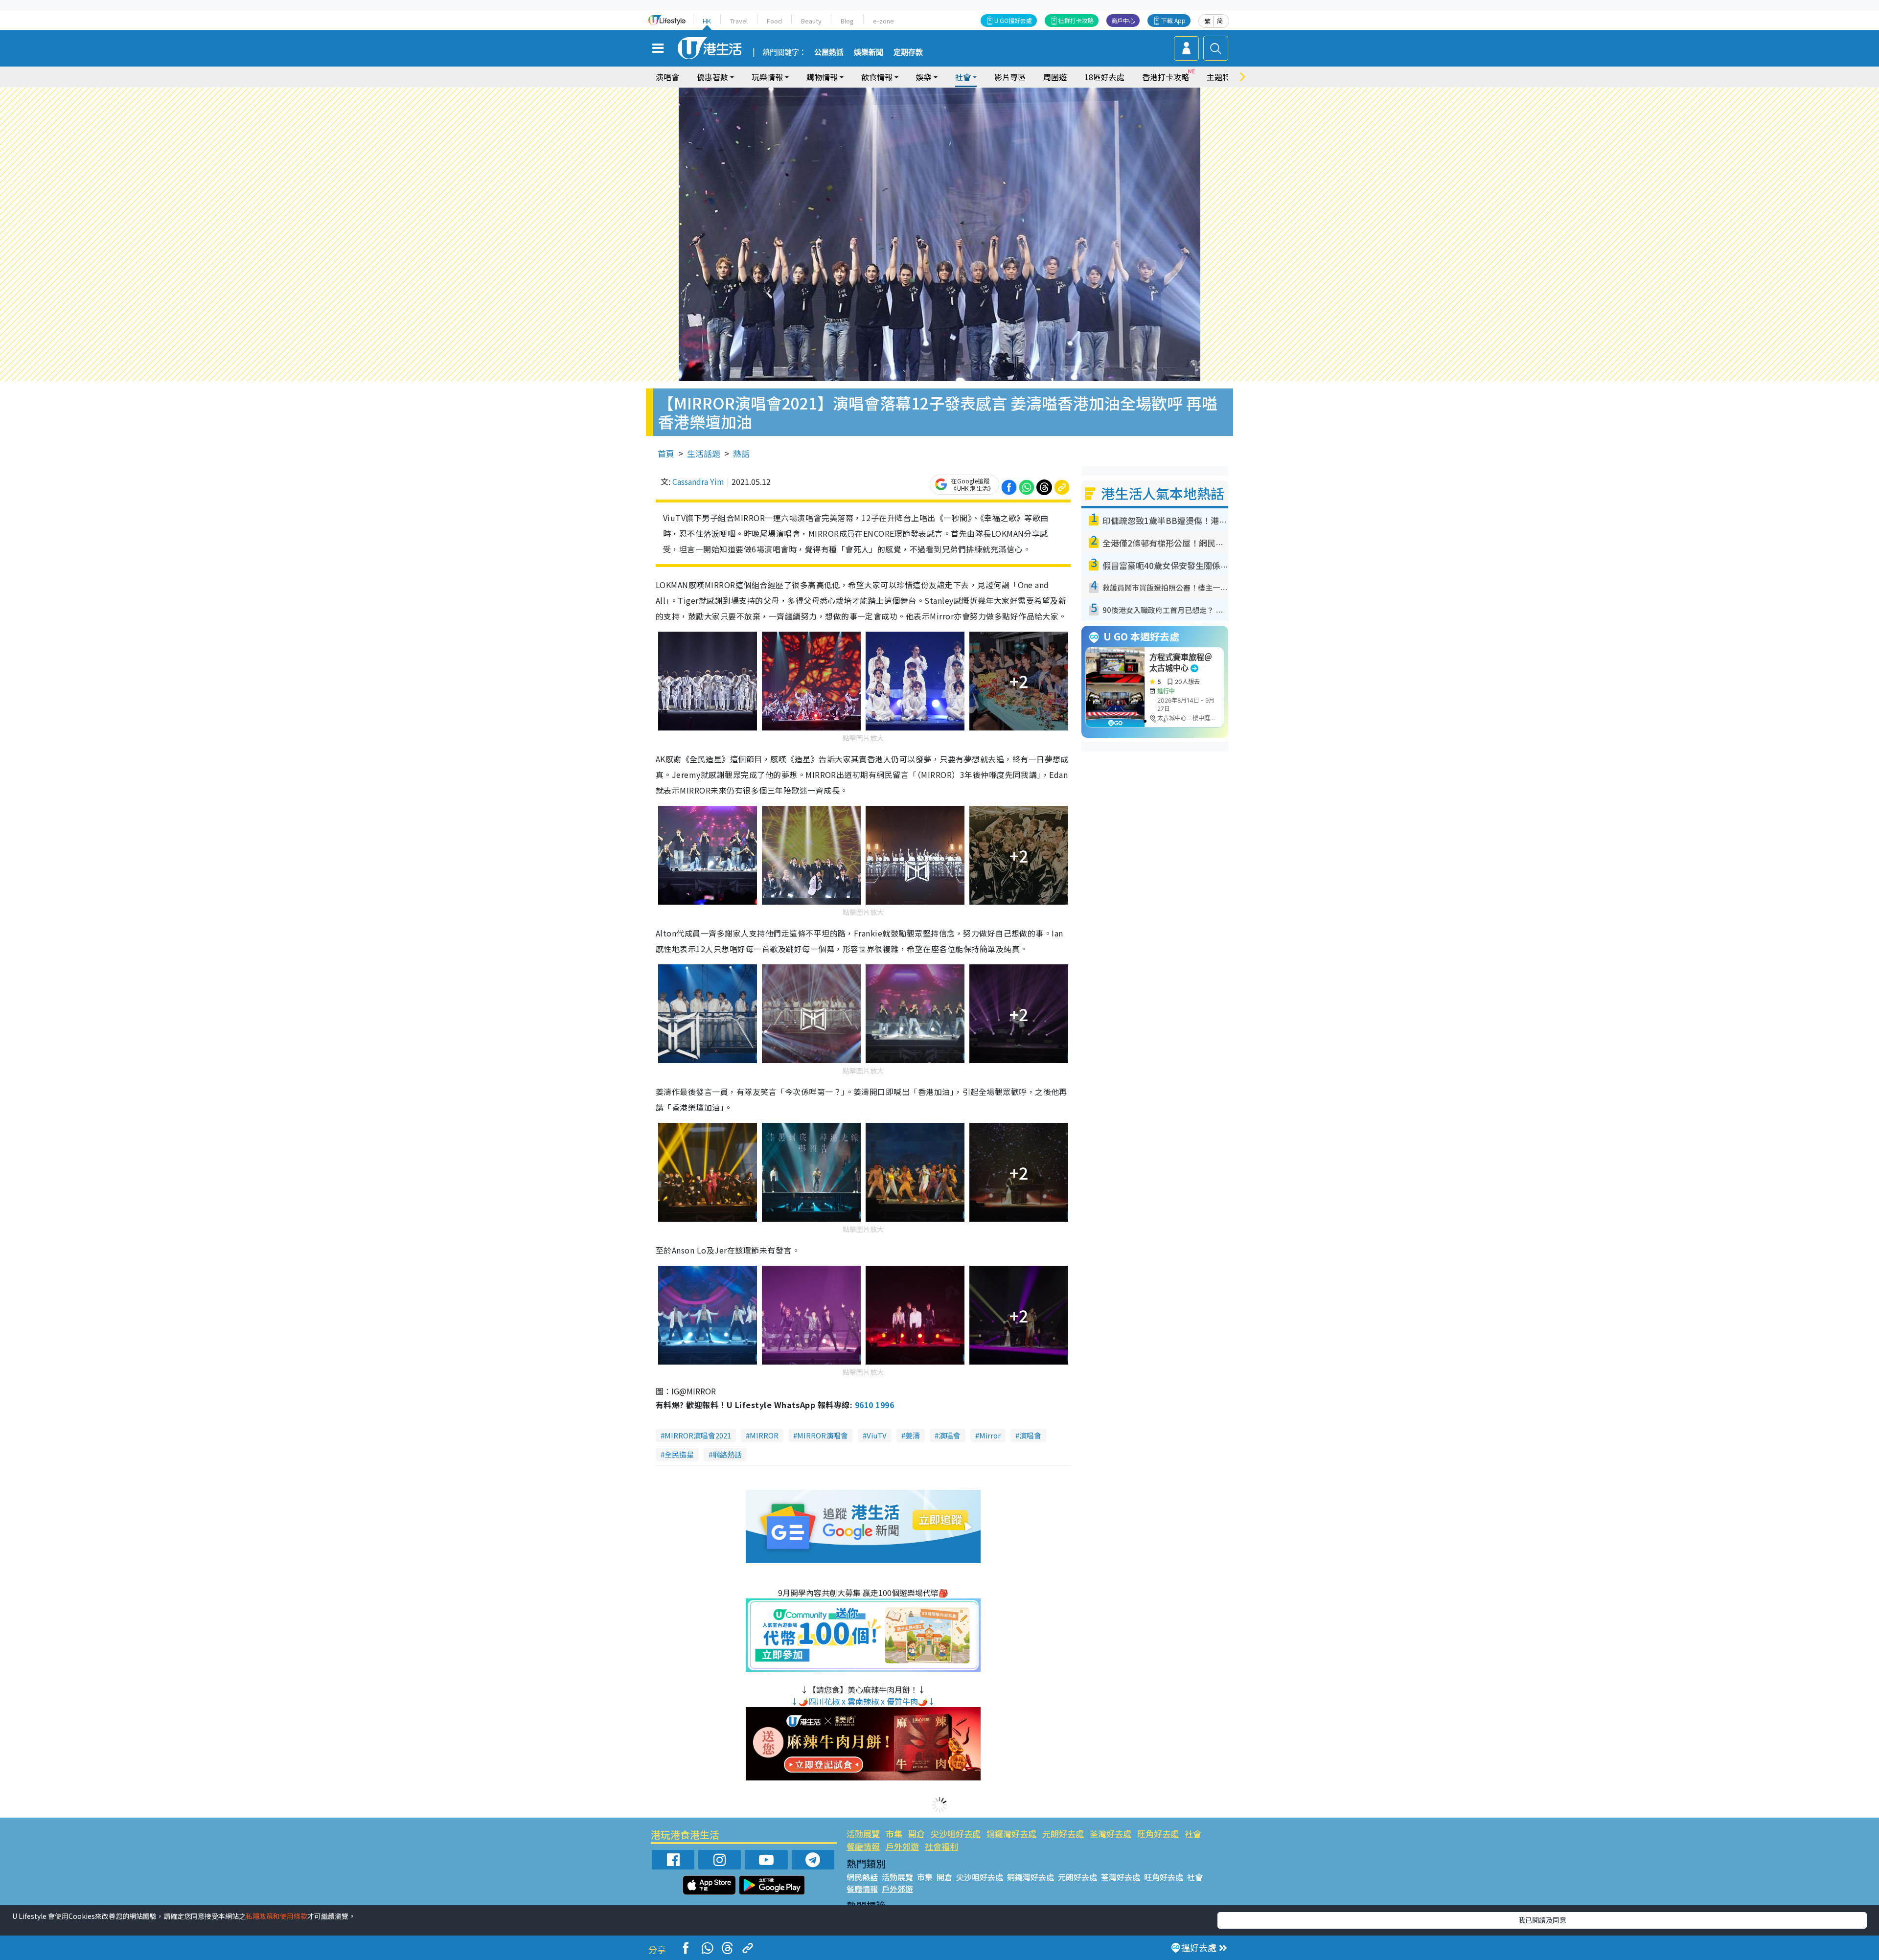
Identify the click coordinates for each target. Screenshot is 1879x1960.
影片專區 (1010, 77)
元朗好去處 (1063, 1834)
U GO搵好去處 (1013, 20)
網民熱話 (862, 1877)
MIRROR (764, 1435)
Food (774, 21)
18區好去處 (1104, 77)
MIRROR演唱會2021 (698, 1435)
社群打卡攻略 (1076, 20)
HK (707, 21)
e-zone (883, 21)
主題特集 (1222, 77)
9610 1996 (874, 1405)
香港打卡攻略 (1166, 77)
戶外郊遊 (902, 1846)
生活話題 (704, 453)
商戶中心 (1123, 20)
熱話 (741, 453)
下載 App (1173, 20)
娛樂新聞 (869, 52)
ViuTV (877, 1435)
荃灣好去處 (1111, 1834)
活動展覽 (863, 1834)
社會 (1193, 1834)
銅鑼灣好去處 (1011, 1834)
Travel (739, 21)
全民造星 (679, 1454)
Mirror (990, 1435)
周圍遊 (1055, 77)
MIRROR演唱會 (823, 1435)
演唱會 (667, 77)
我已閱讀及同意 (1542, 1920)
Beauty (811, 21)
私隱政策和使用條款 (276, 1916)
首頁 (666, 453)
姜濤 (913, 1435)
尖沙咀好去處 (956, 1834)
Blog (847, 21)
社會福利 (941, 1846)
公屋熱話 (829, 52)
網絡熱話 (727, 1454)
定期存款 (908, 52)
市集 (894, 1834)
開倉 (917, 1834)
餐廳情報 (863, 1846)
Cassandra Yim (698, 481)
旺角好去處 (1158, 1834)
